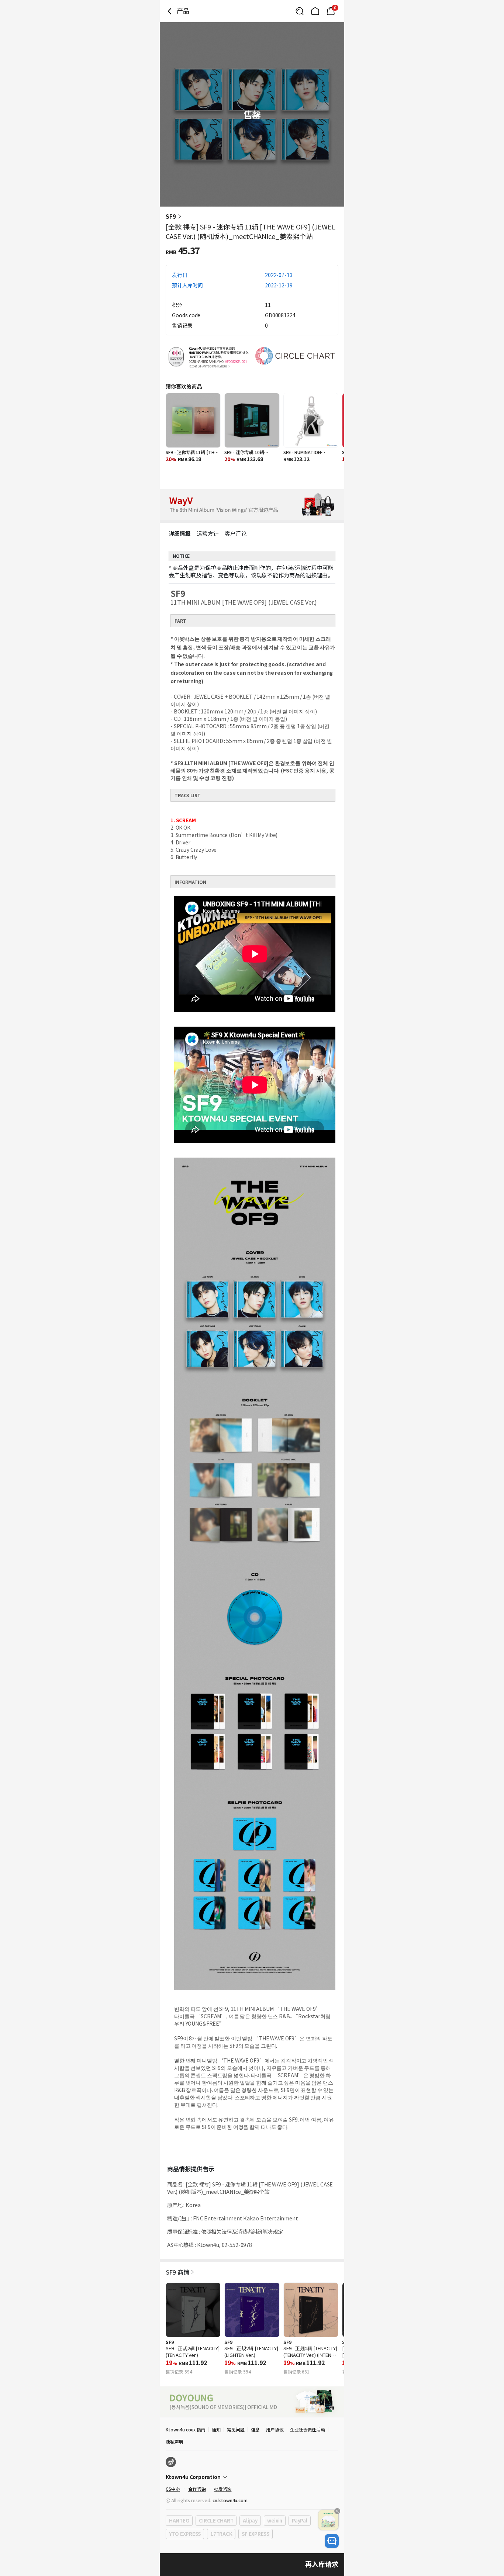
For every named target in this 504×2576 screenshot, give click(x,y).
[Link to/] (315, 11)
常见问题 (236, 2429)
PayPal (299, 2520)
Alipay (250, 2520)
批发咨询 (223, 2489)
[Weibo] (171, 2462)
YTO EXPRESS (185, 2534)
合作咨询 (197, 2489)
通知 (216, 2429)
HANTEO (179, 2520)
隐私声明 (175, 2442)
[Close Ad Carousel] (337, 2511)
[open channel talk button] (332, 2541)
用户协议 (275, 2429)
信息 (255, 2429)
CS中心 (173, 2489)
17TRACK (221, 2534)
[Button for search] (300, 11)
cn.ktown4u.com (230, 2500)
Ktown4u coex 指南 (186, 2429)
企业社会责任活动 (308, 2429)
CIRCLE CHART (216, 2520)
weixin (275, 2520)
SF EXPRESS (255, 2534)
